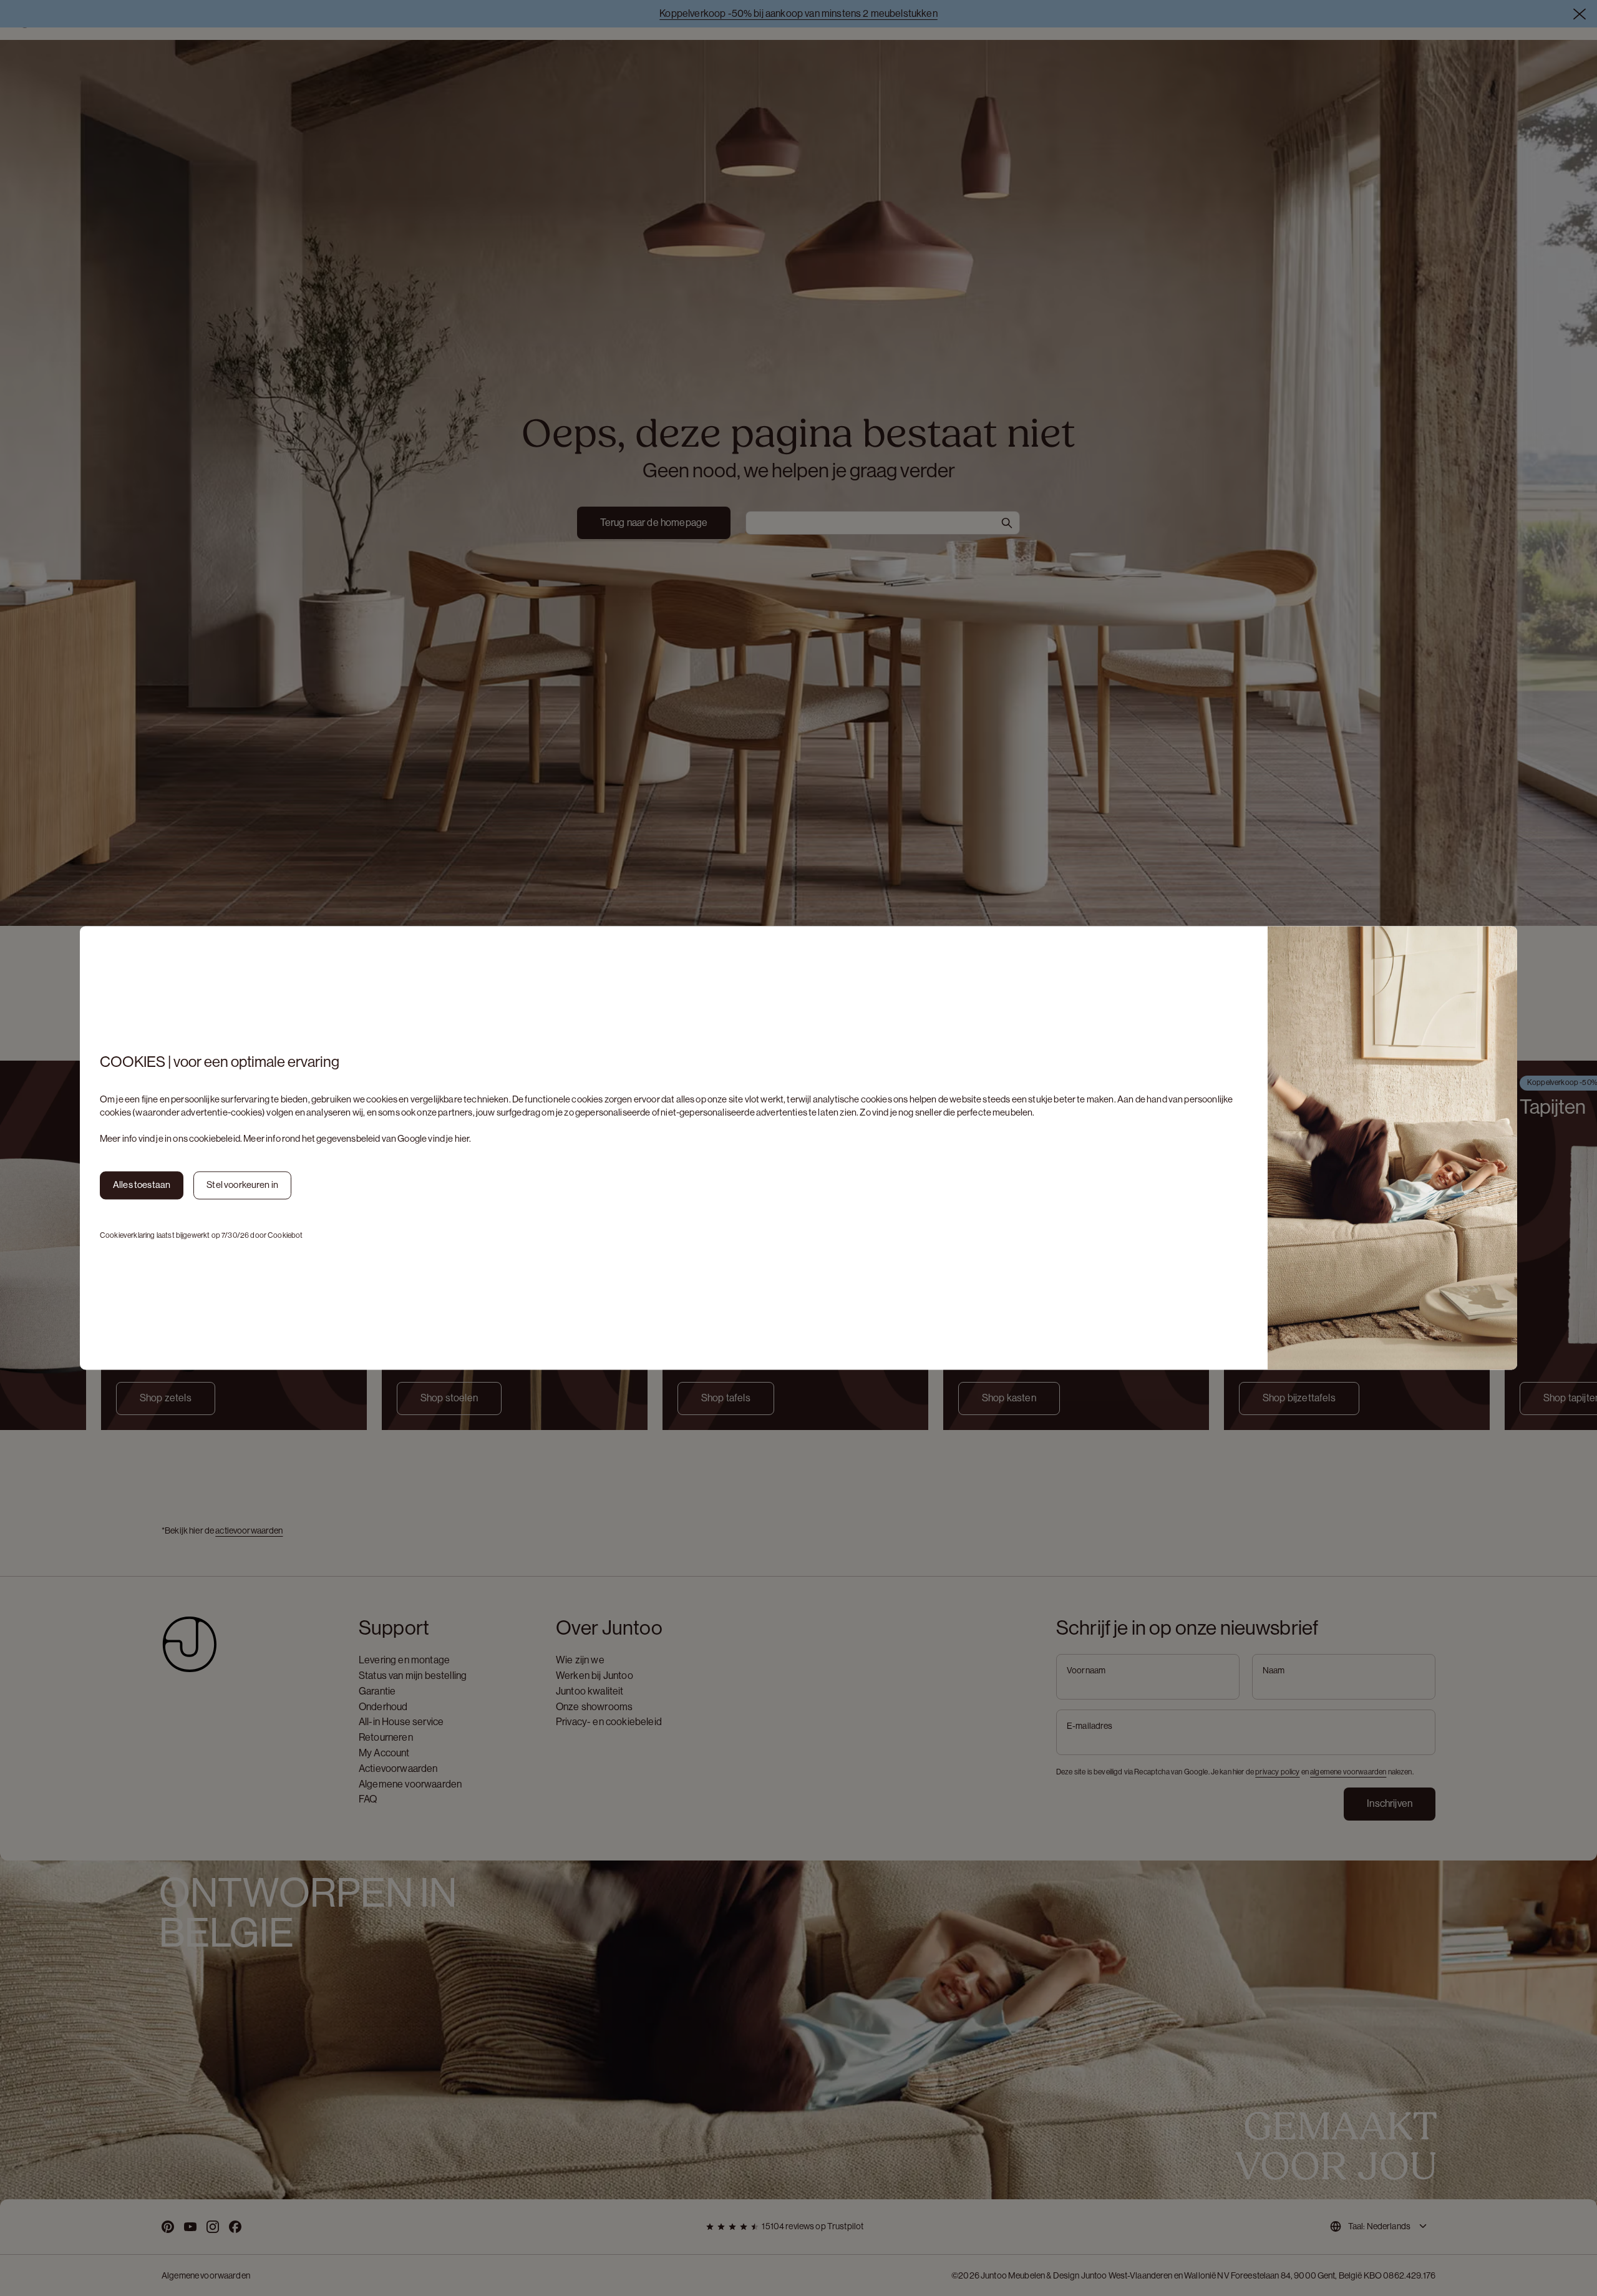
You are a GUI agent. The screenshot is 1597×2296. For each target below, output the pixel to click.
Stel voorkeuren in (242, 1185)
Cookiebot (285, 1235)
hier (462, 1138)
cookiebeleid (215, 1138)
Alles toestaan (142, 1185)
